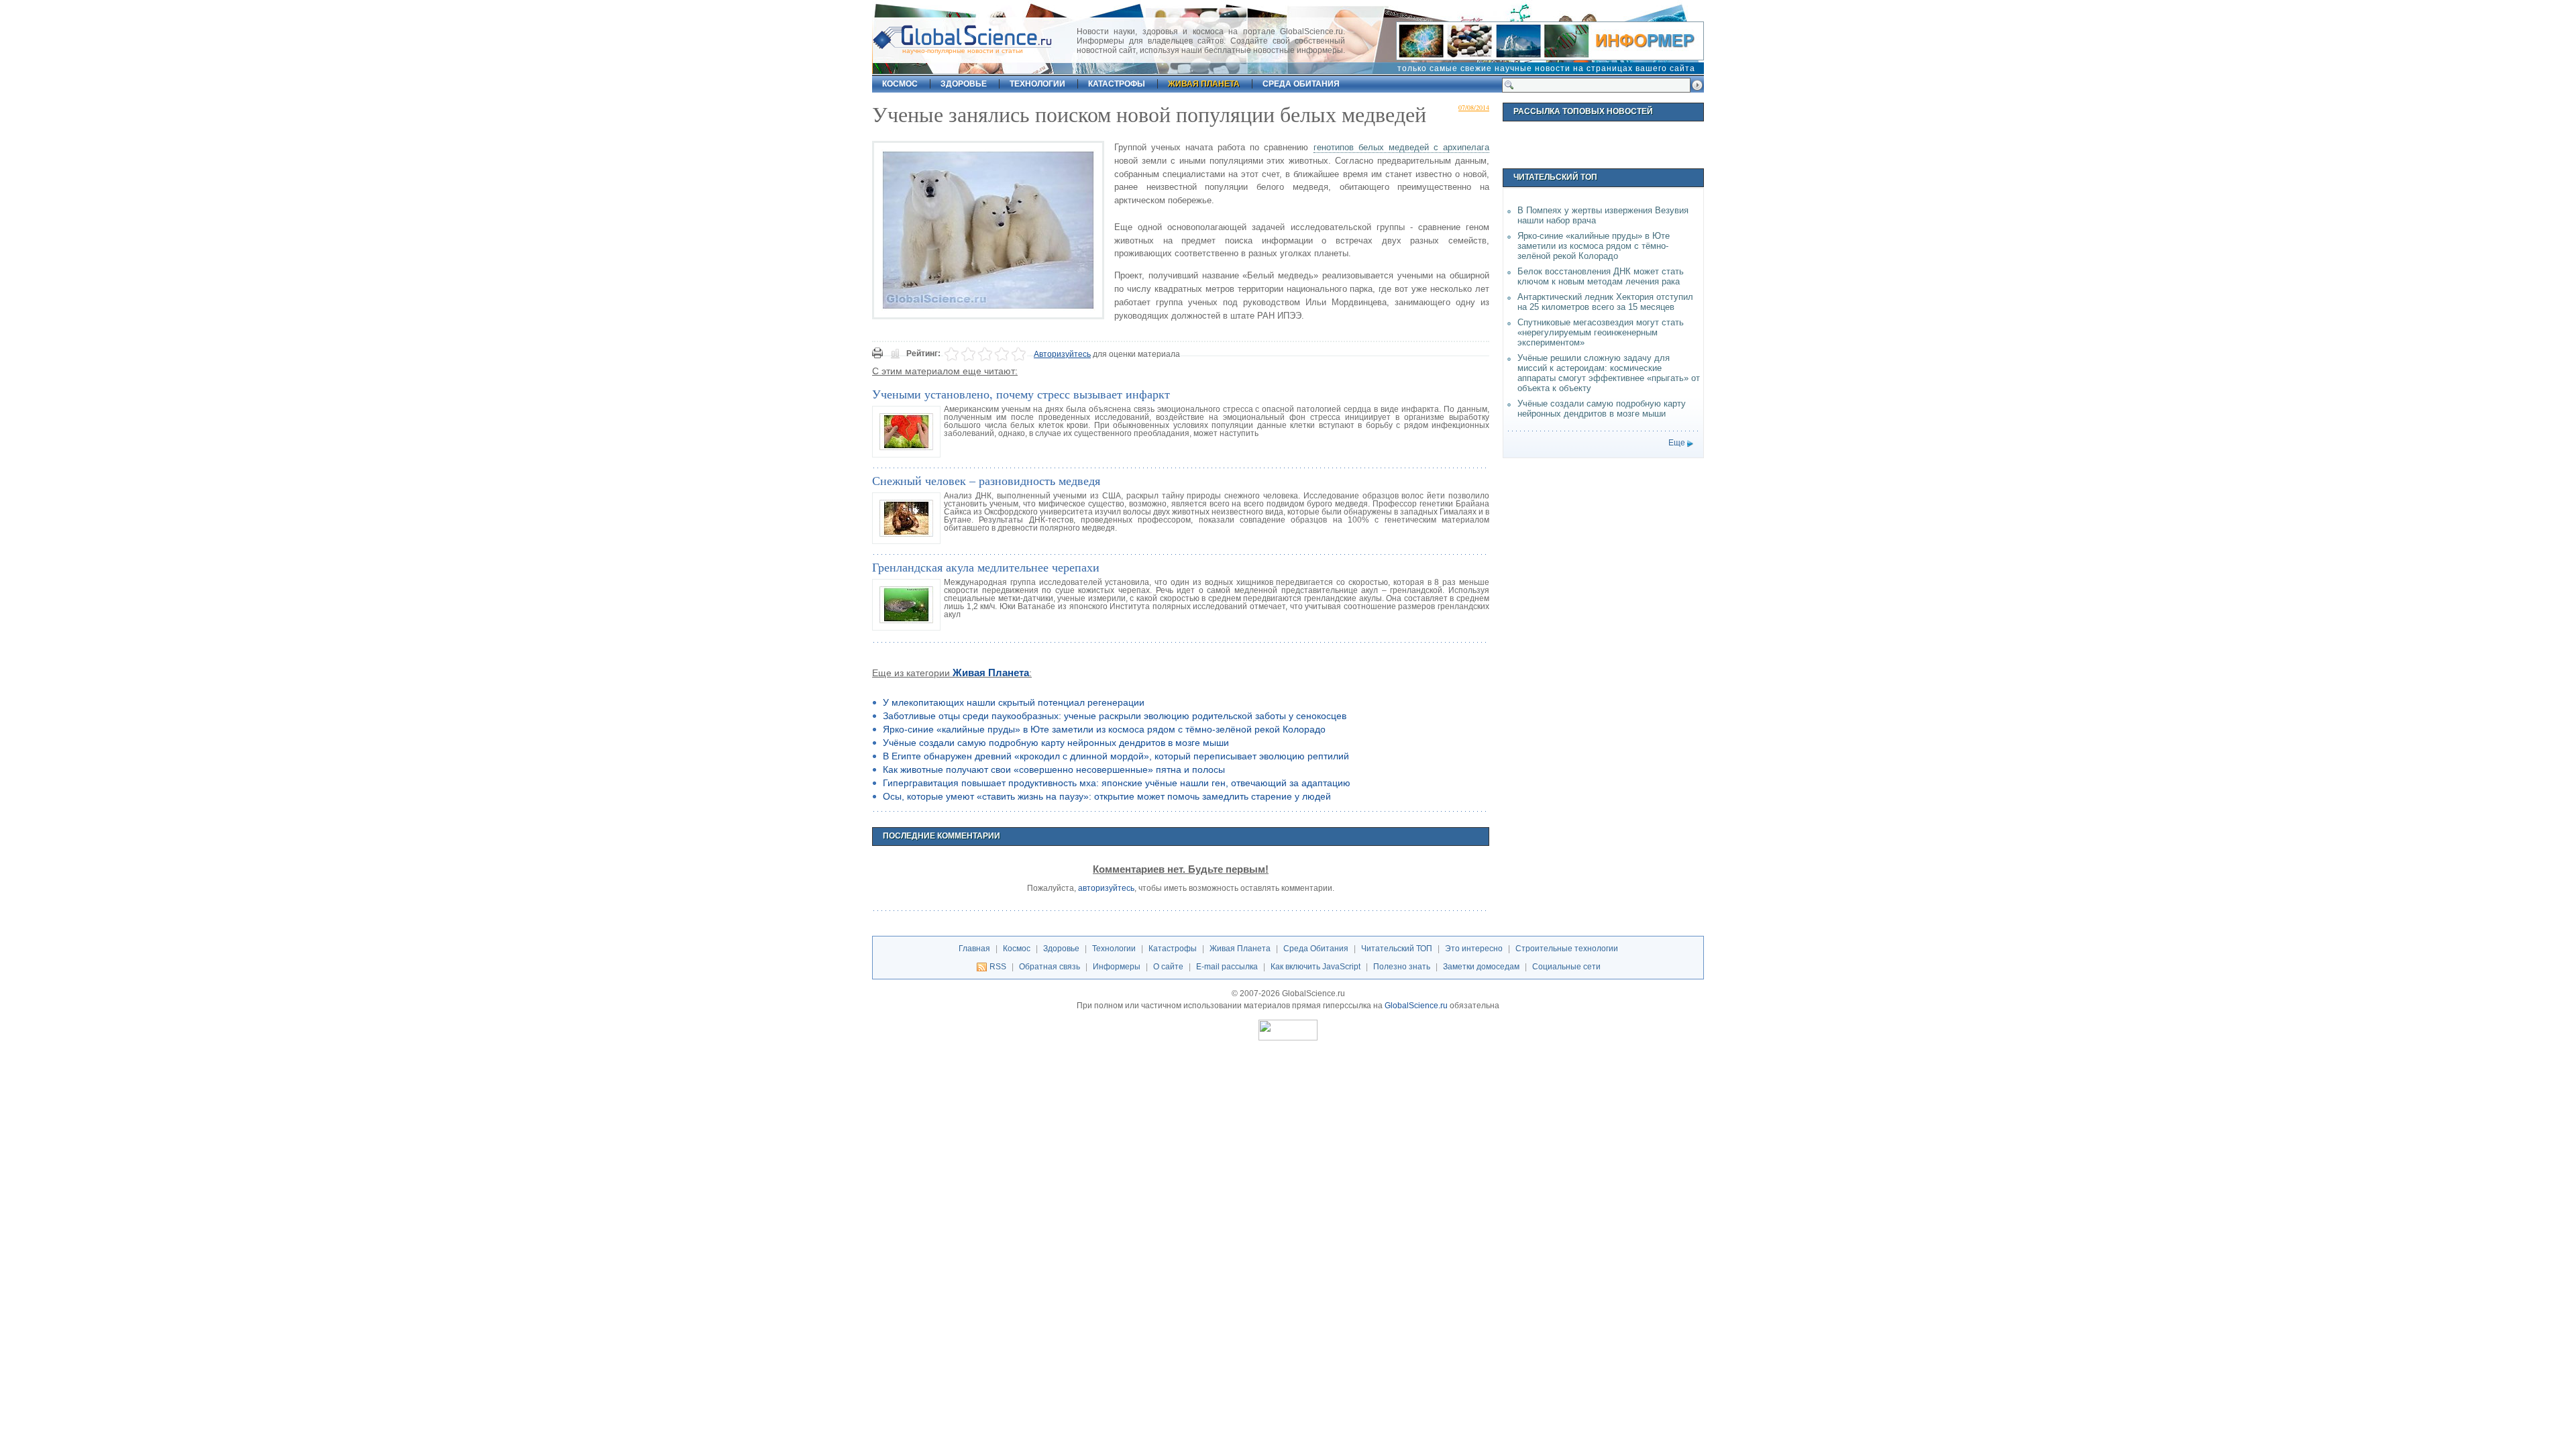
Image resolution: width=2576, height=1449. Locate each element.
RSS (998, 967)
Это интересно (1474, 949)
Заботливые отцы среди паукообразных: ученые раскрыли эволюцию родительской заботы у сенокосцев (1115, 716)
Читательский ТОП (1397, 949)
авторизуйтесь (1106, 888)
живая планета (1204, 84)
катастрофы (1117, 84)
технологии (1037, 84)
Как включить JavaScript (1316, 967)
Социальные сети (1566, 967)
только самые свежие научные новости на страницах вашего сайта (1546, 68)
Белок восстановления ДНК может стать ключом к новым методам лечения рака (1601, 276)
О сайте (1168, 967)
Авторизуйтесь (1062, 354)
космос (900, 84)
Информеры (1117, 967)
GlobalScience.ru (1416, 1006)
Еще (1677, 443)
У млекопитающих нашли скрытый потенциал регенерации (1014, 702)
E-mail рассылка (1227, 967)
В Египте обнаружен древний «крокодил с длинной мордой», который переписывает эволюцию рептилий (1116, 756)
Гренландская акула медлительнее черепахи (986, 567)
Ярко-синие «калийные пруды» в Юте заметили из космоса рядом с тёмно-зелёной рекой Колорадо (1104, 729)
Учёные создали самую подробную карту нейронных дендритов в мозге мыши (1056, 743)
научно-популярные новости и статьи (963, 51)
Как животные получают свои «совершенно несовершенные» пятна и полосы (1054, 769)
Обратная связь (1050, 967)
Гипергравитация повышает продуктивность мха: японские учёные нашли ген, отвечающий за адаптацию (1117, 783)
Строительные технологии (1567, 949)
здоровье (964, 84)
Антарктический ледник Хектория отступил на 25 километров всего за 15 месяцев (1605, 302)
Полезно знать (1402, 967)
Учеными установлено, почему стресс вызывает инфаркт (1021, 394)
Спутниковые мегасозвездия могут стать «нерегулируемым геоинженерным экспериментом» (1601, 332)
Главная (974, 949)
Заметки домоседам (1481, 967)
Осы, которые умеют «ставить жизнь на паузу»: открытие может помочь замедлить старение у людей (1107, 796)
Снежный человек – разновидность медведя (986, 480)
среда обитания (1301, 84)
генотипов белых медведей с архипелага (1401, 147)
